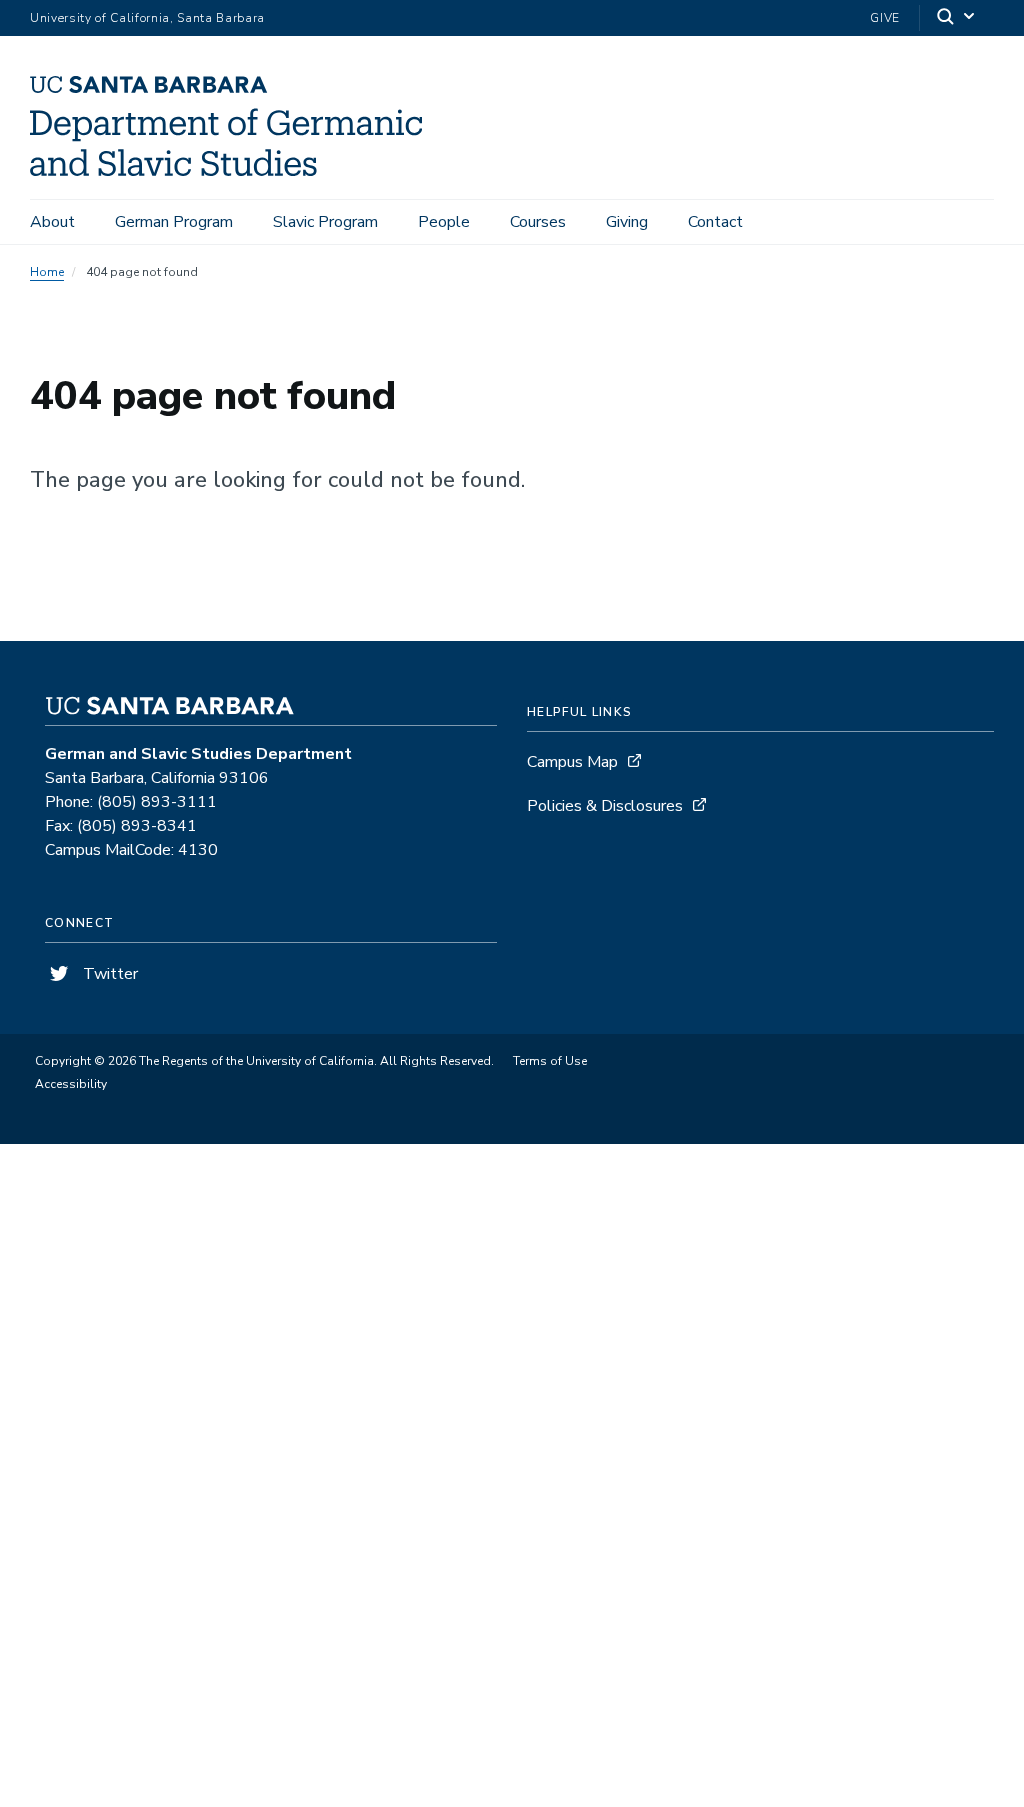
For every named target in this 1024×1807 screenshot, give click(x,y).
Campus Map (572, 762)
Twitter (108, 974)
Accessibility (71, 1084)
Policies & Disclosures (605, 806)
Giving (627, 222)
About (52, 222)
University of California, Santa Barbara (147, 18)
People (444, 222)
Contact (715, 222)
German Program (174, 222)
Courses (538, 222)
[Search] (957, 18)
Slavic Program (325, 222)
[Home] (233, 171)
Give (885, 18)
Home (47, 272)
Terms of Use (550, 1061)
